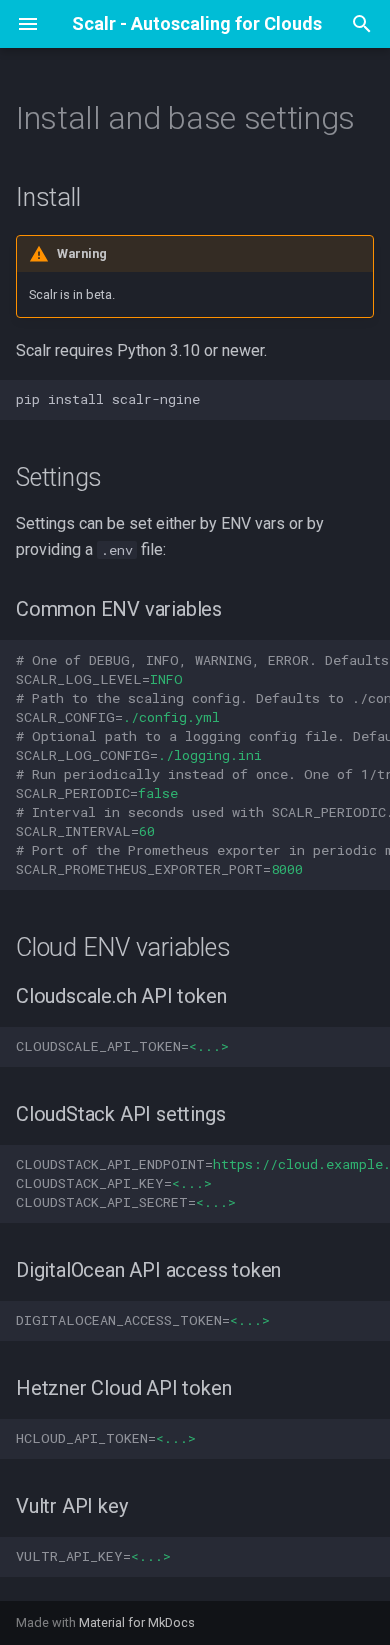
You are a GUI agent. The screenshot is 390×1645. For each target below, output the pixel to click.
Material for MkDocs (137, 1622)
